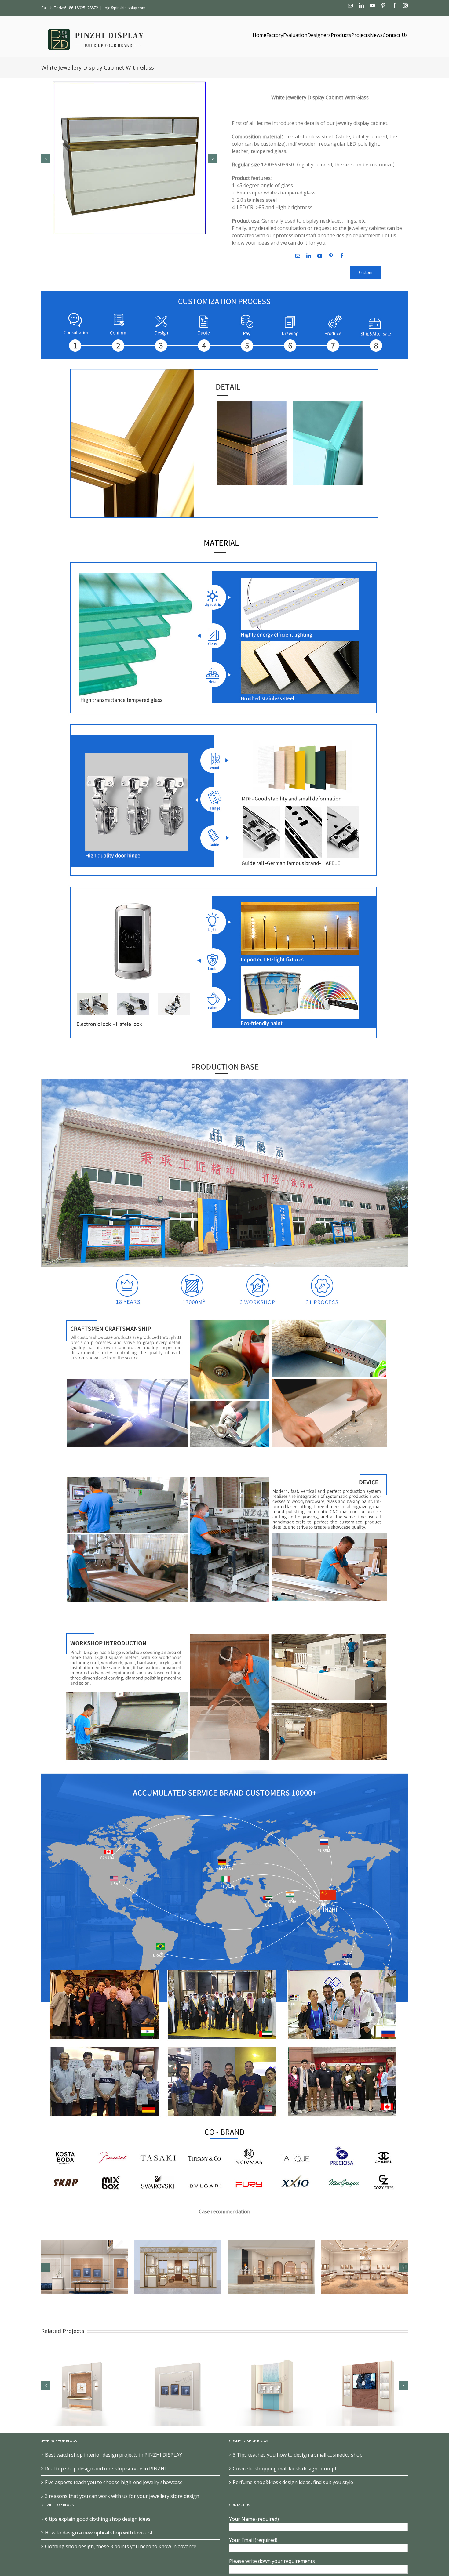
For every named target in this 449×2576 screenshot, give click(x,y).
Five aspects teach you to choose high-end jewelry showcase (114, 2482)
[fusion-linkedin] (309, 256)
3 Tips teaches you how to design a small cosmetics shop (298, 2455)
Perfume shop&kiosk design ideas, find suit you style (293, 2482)
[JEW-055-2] (129, 158)
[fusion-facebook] (342, 256)
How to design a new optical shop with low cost (99, 2533)
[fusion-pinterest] (331, 256)
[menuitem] (259, 35)
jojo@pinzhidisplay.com (125, 8)
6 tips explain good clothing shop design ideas (98, 2519)
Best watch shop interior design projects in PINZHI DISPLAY (113, 2455)
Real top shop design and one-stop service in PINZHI (105, 2469)
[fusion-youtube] (320, 256)
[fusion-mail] (298, 256)
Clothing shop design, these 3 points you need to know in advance (121, 2546)
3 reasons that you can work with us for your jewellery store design (122, 2496)
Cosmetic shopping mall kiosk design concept (285, 2469)
